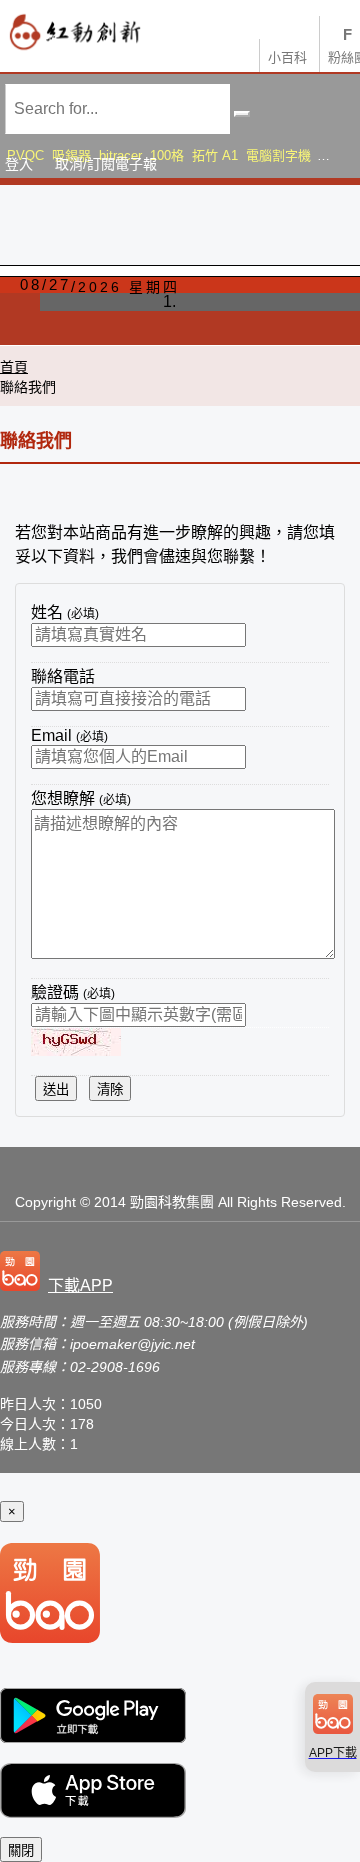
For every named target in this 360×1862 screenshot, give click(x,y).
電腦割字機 (278, 155)
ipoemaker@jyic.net (132, 1344)
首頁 (14, 367)
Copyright (45, 1202)
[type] (60, 1273)
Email (69, 735)
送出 (56, 1089)
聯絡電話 (63, 676)
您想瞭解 (81, 798)
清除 (110, 1089)
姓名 (65, 612)
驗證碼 (73, 992)
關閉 (21, 1850)
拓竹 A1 (215, 155)
